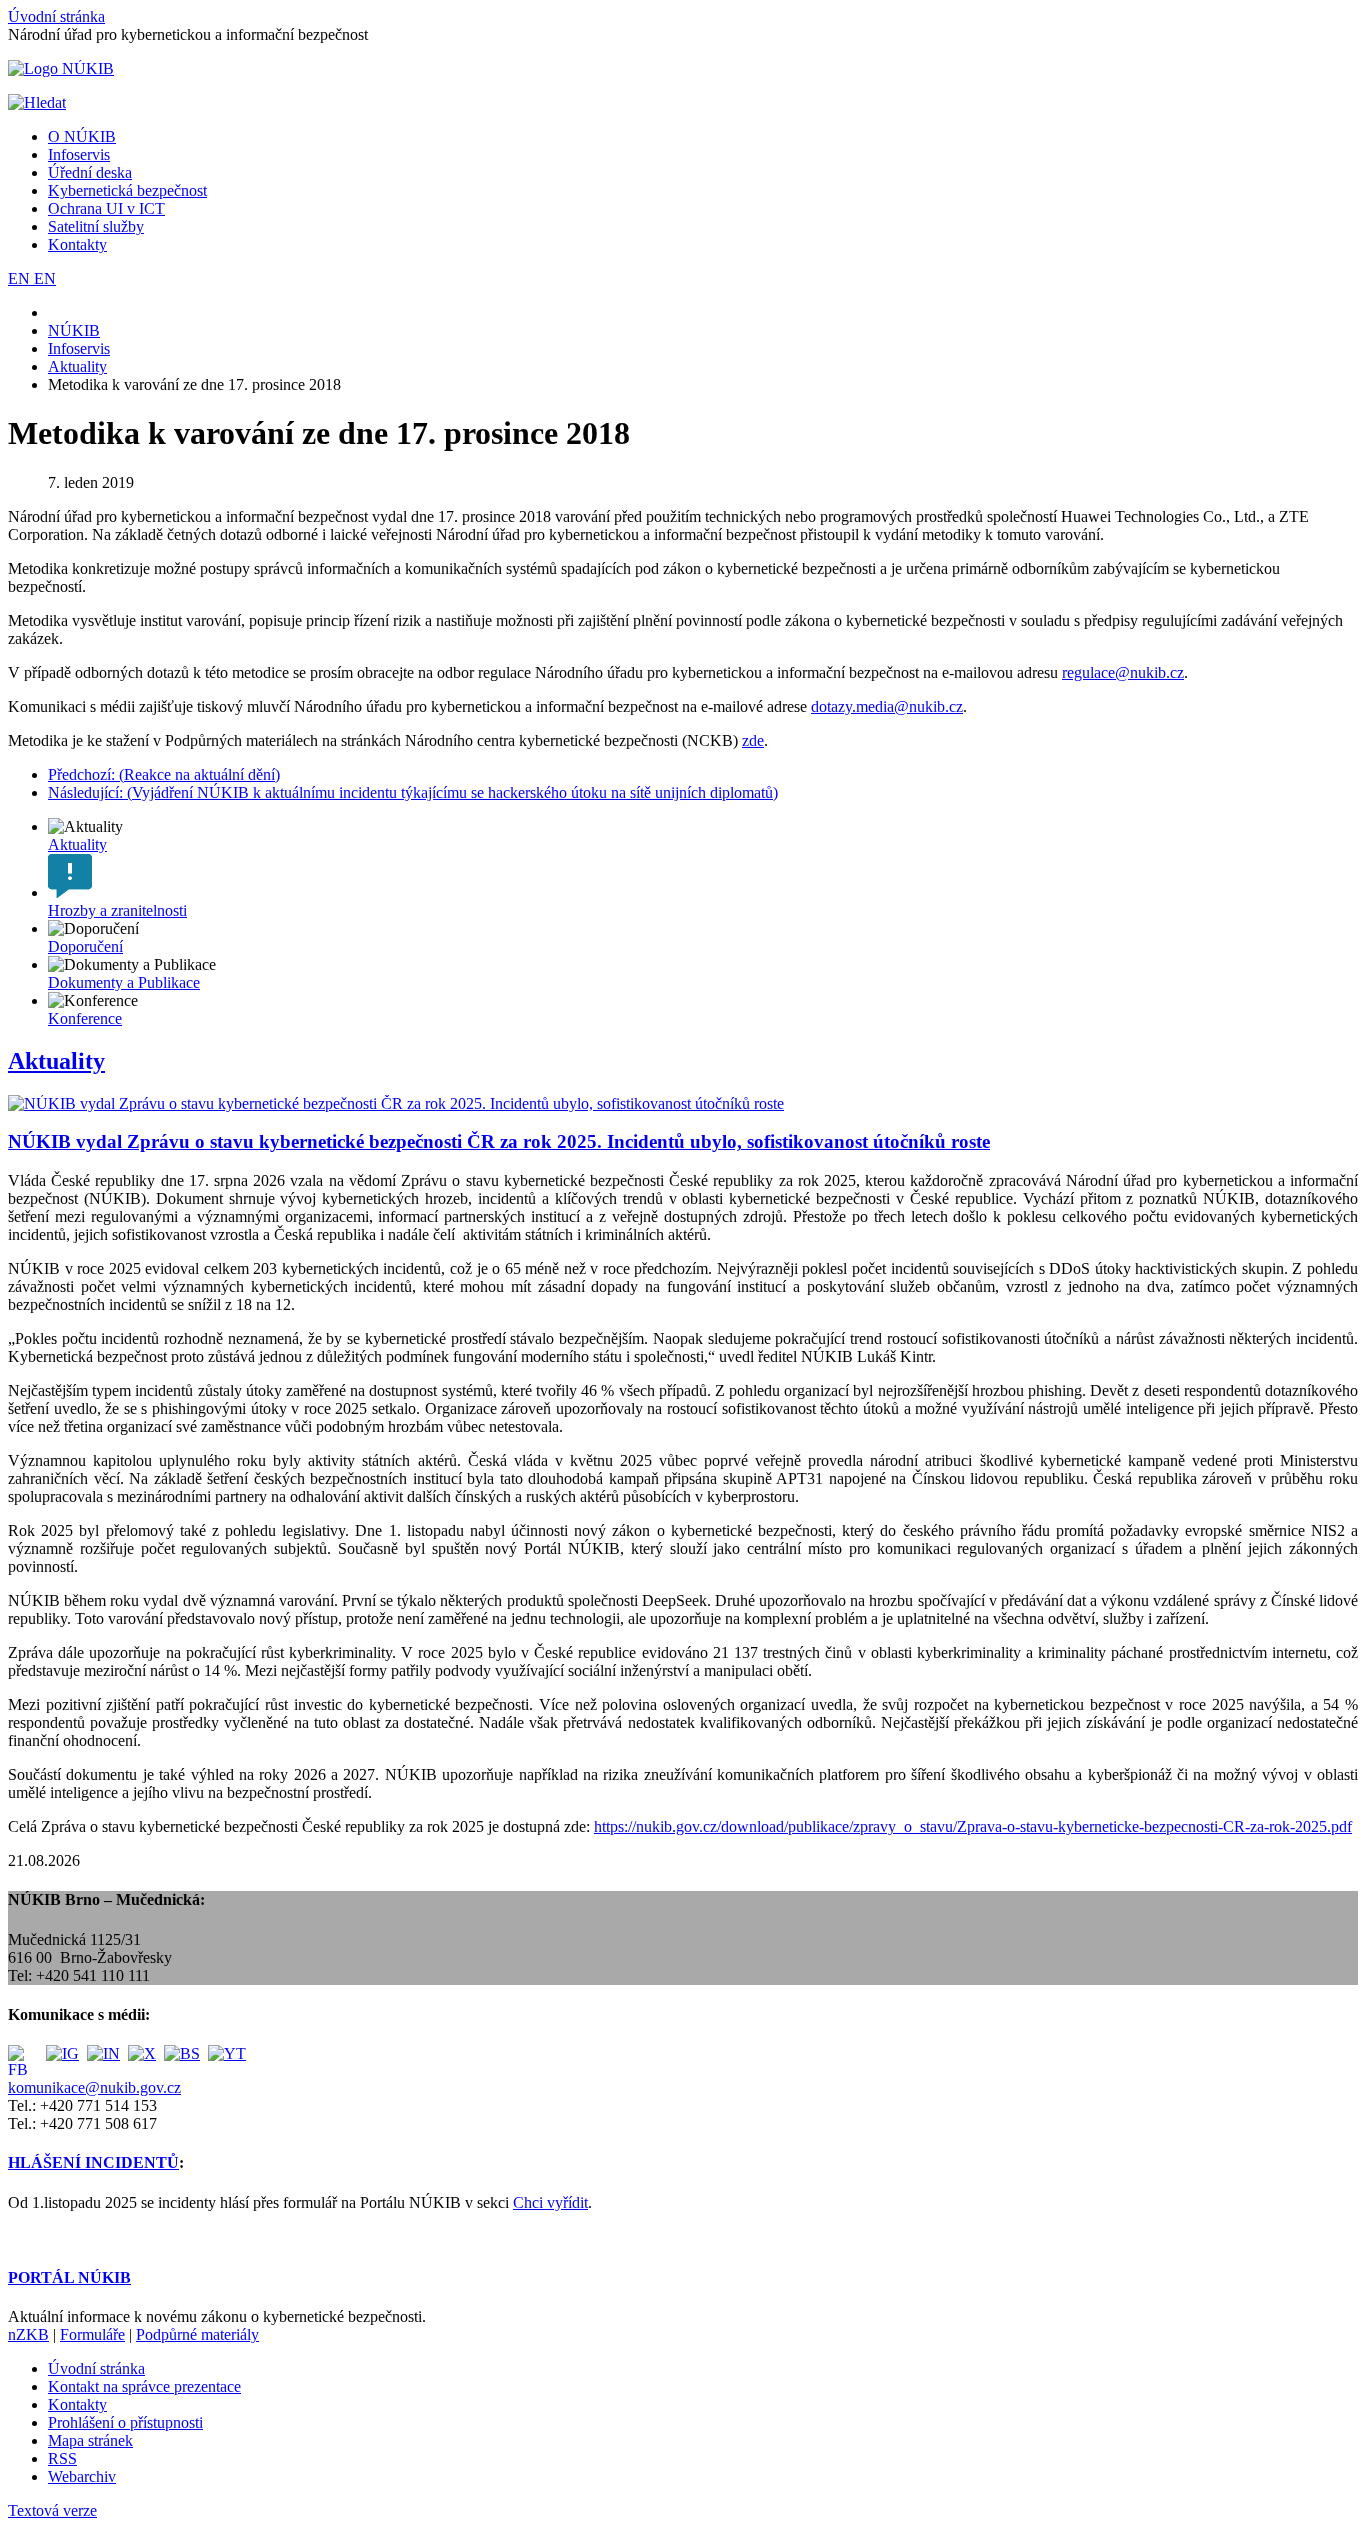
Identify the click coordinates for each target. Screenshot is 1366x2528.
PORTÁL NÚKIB (69, 2277)
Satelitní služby (96, 226)
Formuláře (92, 2334)
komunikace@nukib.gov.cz (94, 2087)
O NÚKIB (82, 136)
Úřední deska (90, 172)
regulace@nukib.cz (1123, 672)
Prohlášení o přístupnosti (125, 2422)
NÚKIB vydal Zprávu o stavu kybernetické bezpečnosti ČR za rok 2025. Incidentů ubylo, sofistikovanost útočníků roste (499, 1141)
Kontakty (77, 244)
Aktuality (56, 1061)
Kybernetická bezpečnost (127, 190)
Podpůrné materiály (197, 2334)
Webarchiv (82, 2476)
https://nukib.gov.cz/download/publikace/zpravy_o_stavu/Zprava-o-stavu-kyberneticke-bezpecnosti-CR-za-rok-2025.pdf (973, 1826)
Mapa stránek (90, 2440)
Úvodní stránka (56, 16)
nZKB (28, 2334)
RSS (62, 2458)
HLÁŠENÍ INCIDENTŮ (93, 2162)
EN (21, 278)
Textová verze (52, 2510)
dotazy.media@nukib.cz (887, 706)
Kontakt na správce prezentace (144, 2386)
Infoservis (79, 154)
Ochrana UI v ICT (106, 208)
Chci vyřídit (550, 2202)
